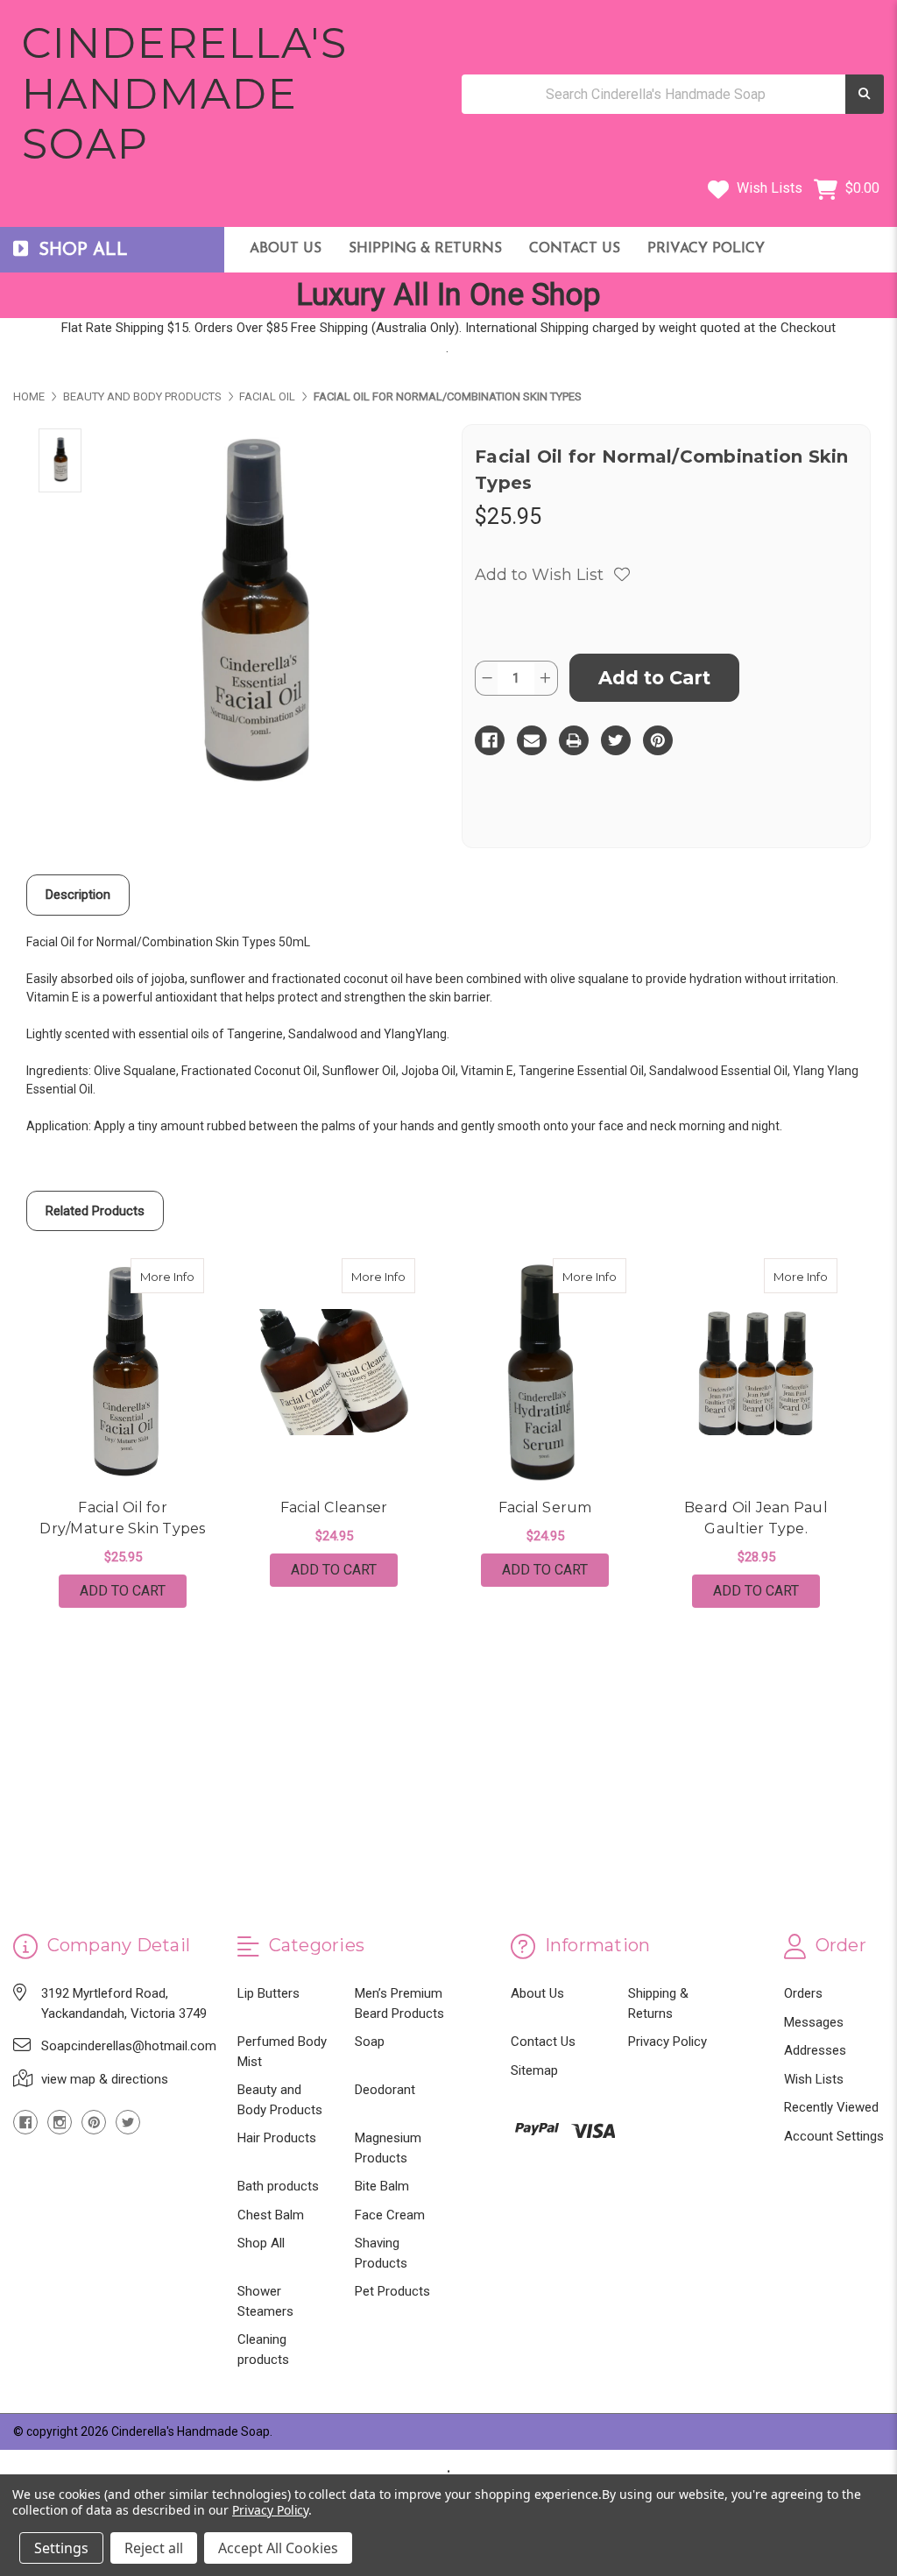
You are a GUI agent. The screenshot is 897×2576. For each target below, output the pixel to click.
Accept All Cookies (278, 2548)
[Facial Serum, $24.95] (545, 1372)
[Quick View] (186, 1276)
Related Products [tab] (95, 1211)
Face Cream (390, 2215)
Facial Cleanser (334, 1507)
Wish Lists (768, 188)
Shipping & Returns (425, 249)
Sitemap (534, 2070)
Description (78, 895)
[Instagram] (60, 2122)
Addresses (815, 2050)
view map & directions (105, 2079)
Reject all (154, 2548)
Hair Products (277, 2138)
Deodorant (385, 2090)
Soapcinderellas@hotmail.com (129, 2046)
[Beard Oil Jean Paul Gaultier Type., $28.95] (756, 1372)
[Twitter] (616, 740)
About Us (286, 249)
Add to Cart (123, 1591)
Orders (803, 1993)
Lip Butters (268, 1993)
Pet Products (392, 2291)
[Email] (532, 740)
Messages (814, 2022)
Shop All (261, 2243)
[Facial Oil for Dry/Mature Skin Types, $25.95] (123, 1372)
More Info (172, 1276)
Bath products (278, 2186)
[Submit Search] (865, 94)
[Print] (574, 740)
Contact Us (575, 249)
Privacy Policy (706, 249)
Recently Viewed (831, 2107)
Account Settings (834, 2136)
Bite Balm (382, 2186)
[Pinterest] (658, 740)
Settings (61, 2548)
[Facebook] (490, 740)
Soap (370, 2042)
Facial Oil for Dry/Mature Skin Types (122, 1518)
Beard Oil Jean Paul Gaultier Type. (756, 1518)
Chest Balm (271, 2215)
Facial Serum (545, 1507)
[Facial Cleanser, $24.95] (334, 1372)
